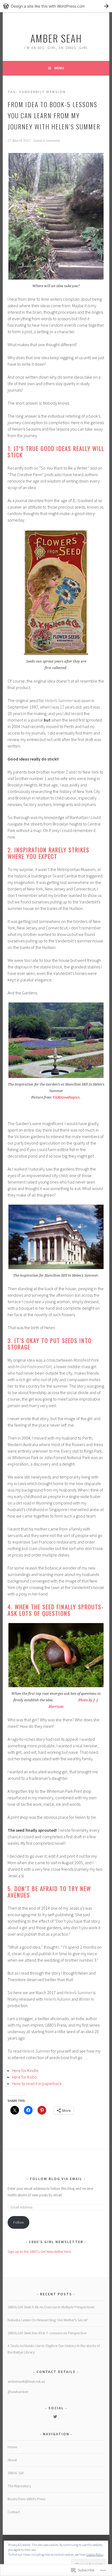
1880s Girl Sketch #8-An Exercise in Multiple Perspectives (51, 2307)
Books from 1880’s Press (27, 2499)
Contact (14, 2512)
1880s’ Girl (16, 2473)
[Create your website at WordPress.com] (56, 6)
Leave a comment (47, 141)
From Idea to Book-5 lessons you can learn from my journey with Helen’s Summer (54, 115)
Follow (19, 2222)
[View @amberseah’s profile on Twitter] (55, 2417)
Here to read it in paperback (37, 2083)
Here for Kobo (24, 2077)
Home (12, 2447)
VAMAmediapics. (67, 1097)
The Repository (19, 2486)
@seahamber (18, 2392)
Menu (59, 68)
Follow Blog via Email (56, 2179)
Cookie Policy (95, 2554)
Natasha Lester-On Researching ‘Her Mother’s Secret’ (48, 2320)
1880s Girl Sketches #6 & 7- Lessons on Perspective (47, 2333)
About (12, 2460)
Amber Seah (56, 38)
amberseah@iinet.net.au (26, 2381)
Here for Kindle (25, 2070)
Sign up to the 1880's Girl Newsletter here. (40, 2251)
